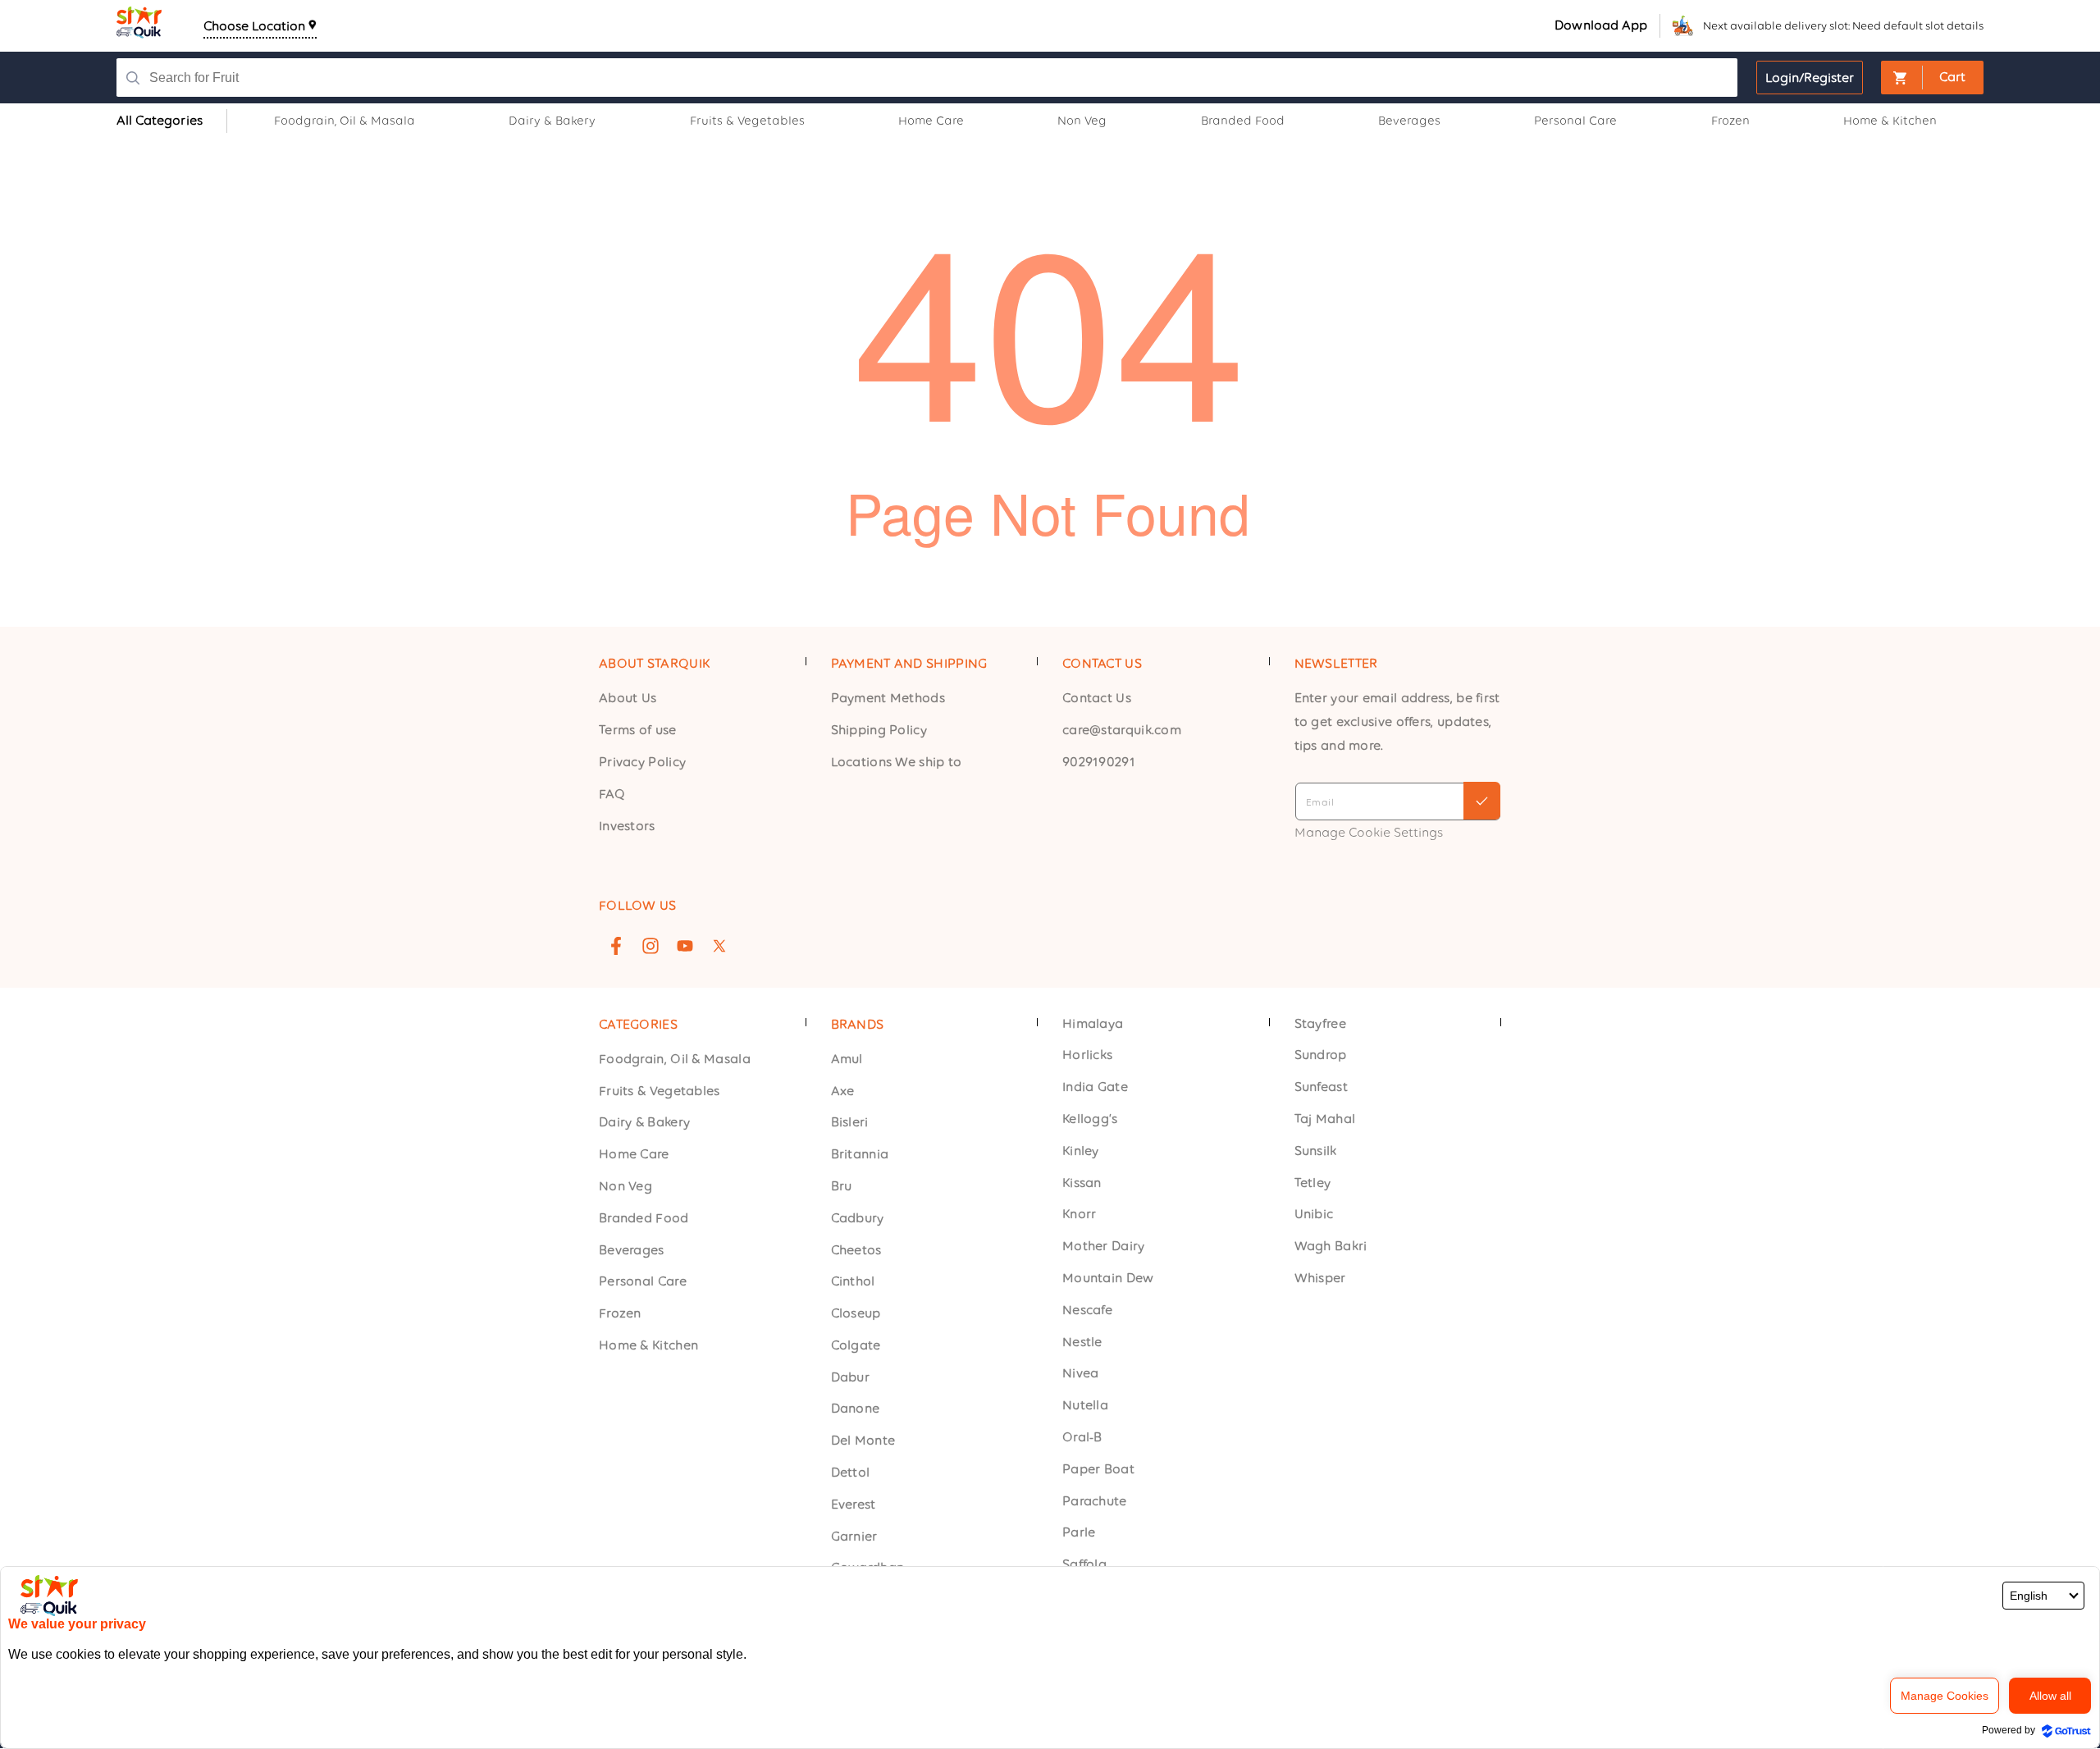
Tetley (1313, 1183)
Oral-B (1082, 1438)
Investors (627, 825)
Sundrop (1321, 1055)
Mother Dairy (1104, 1247)
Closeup (856, 1314)
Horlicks (1087, 1055)
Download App (1601, 25)
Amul (847, 1059)
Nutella (1085, 1406)
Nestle (1082, 1342)
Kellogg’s (1090, 1119)
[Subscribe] (1482, 801)
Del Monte (863, 1441)
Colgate (856, 1345)
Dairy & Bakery (644, 1123)
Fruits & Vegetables (660, 1091)
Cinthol (853, 1282)
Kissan (1082, 1183)
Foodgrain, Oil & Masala (675, 1059)
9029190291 (1099, 762)
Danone (856, 1409)
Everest (854, 1504)
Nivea (1081, 1374)
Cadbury (858, 1218)
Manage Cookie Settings (1369, 831)
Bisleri (850, 1123)
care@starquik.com (1122, 730)
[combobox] (871, 78)
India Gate (1095, 1087)
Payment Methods (888, 698)
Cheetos (856, 1250)
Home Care (634, 1155)
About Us (628, 698)
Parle (1079, 1533)
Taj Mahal (1325, 1119)
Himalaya (1093, 1023)
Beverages (632, 1250)
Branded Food (644, 1218)
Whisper (1320, 1279)
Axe (843, 1091)
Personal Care (643, 1282)
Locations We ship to (897, 762)
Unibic (1314, 1215)
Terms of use (638, 730)
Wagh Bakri (1331, 1247)
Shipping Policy (879, 730)
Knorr (1080, 1215)
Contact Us (1097, 698)
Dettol (851, 1473)
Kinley (1081, 1151)
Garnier (854, 1536)
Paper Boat (1098, 1469)
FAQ (612, 793)
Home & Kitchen (648, 1345)
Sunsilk (1316, 1151)
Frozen (620, 1314)
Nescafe (1087, 1310)
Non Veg (625, 1186)
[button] (1932, 78)
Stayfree (1320, 1023)
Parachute (1095, 1501)
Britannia (860, 1155)
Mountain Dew (1108, 1279)
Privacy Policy (642, 762)
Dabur (851, 1377)
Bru (842, 1186)
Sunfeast (1321, 1087)
